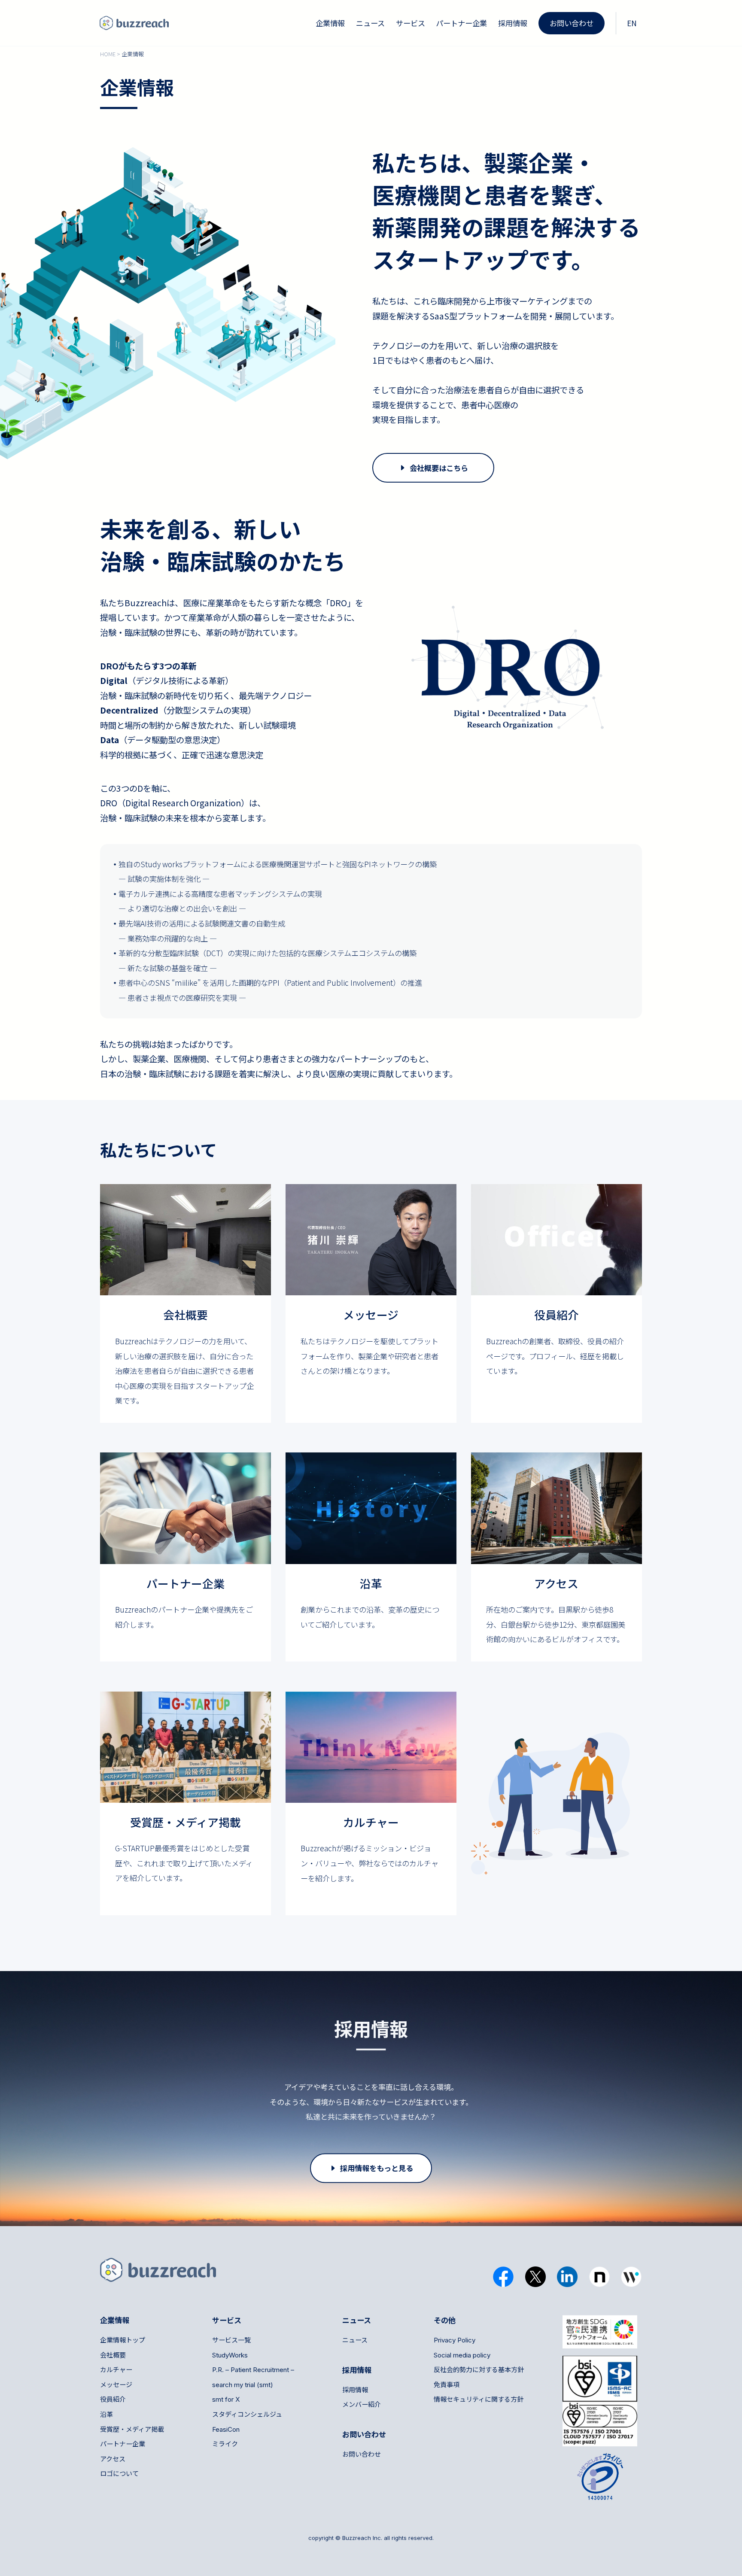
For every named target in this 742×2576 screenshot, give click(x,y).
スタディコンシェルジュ (247, 2414)
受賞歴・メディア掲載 (132, 2429)
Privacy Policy (455, 2340)
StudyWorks (230, 2355)
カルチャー (116, 2370)
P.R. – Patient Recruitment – (253, 2370)
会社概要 (113, 2355)
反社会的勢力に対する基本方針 (479, 2370)
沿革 (106, 2414)
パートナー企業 (461, 23)
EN (632, 23)
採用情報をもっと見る (377, 2168)
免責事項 (447, 2385)
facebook (503, 2277)
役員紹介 (113, 2399)
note (600, 2277)
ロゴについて (119, 2474)
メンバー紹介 (362, 2404)
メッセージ (116, 2385)
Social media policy (462, 2355)
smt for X (226, 2399)
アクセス (113, 2459)
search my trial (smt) (243, 2385)
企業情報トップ (123, 2340)
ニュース (370, 23)
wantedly (631, 2277)
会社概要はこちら (439, 468)
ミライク (225, 2444)
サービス (411, 23)
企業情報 (330, 23)
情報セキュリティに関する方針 (479, 2399)
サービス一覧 (231, 2340)
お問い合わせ (572, 23)
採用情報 (513, 23)
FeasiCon (226, 2429)
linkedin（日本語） (567, 2277)
